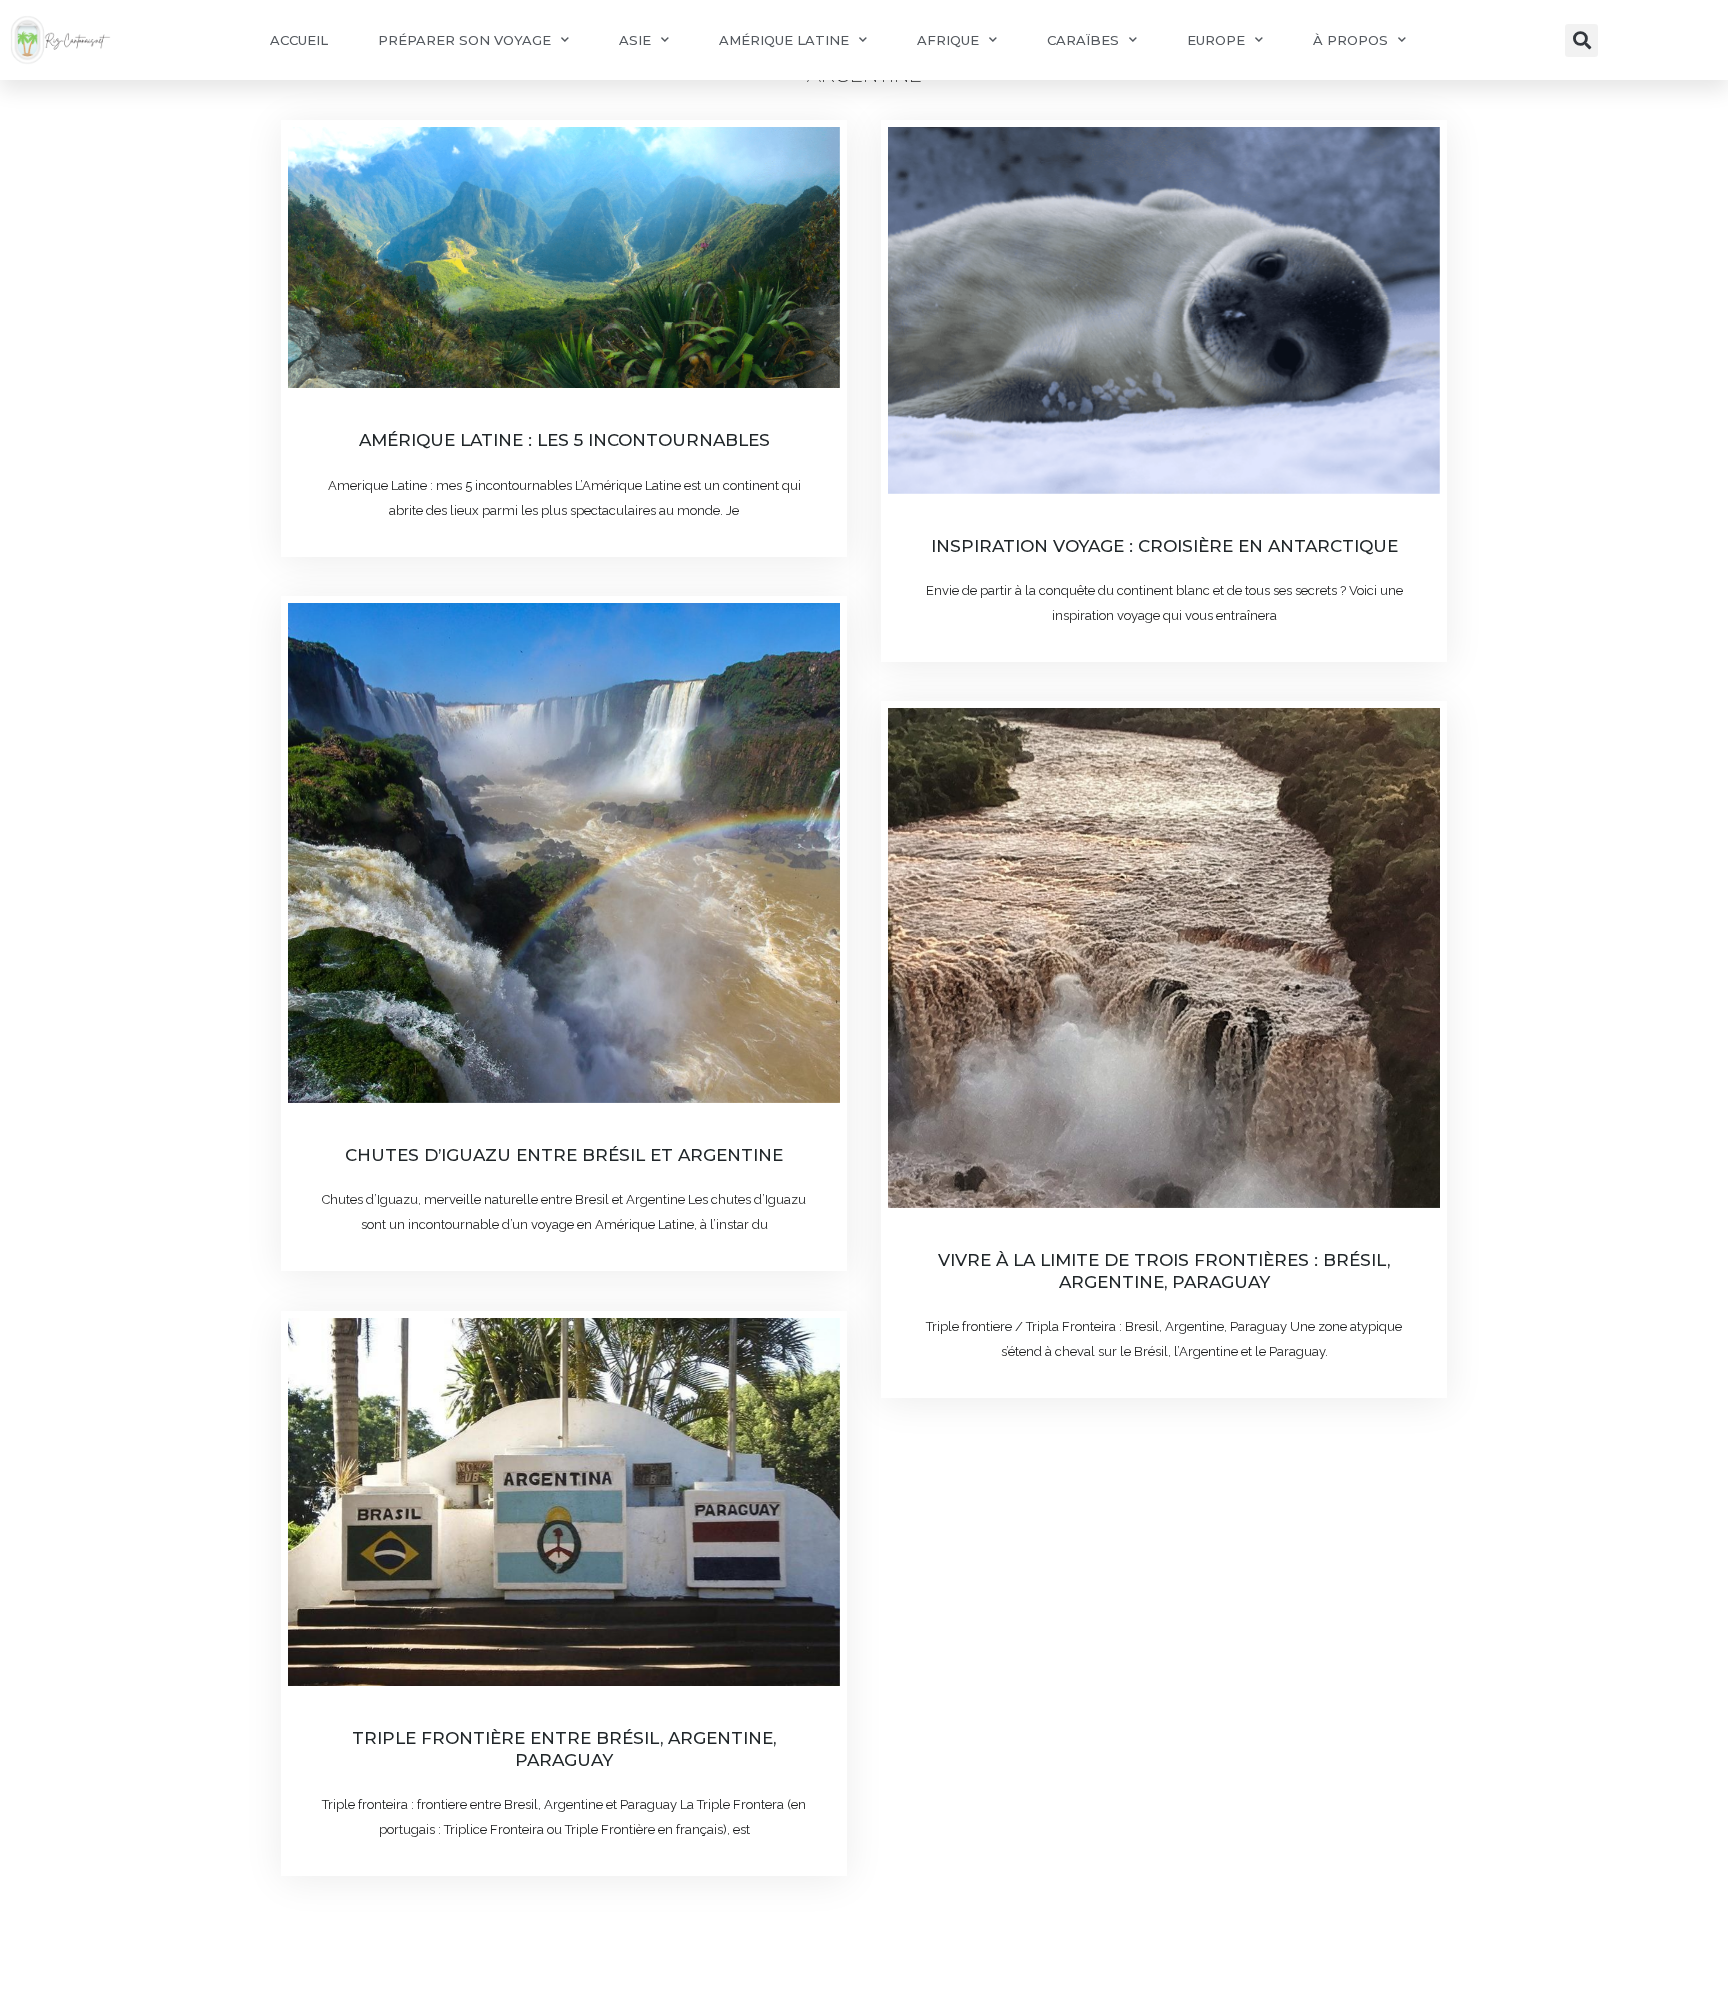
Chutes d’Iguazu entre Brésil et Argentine (564, 1155)
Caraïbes (1083, 40)
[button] (1581, 40)
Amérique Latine (784, 40)
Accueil (299, 40)
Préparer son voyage (464, 40)
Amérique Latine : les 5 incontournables (564, 440)
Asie (635, 40)
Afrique (948, 40)
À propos (1350, 40)
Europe (1216, 40)
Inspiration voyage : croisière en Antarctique (1164, 546)
